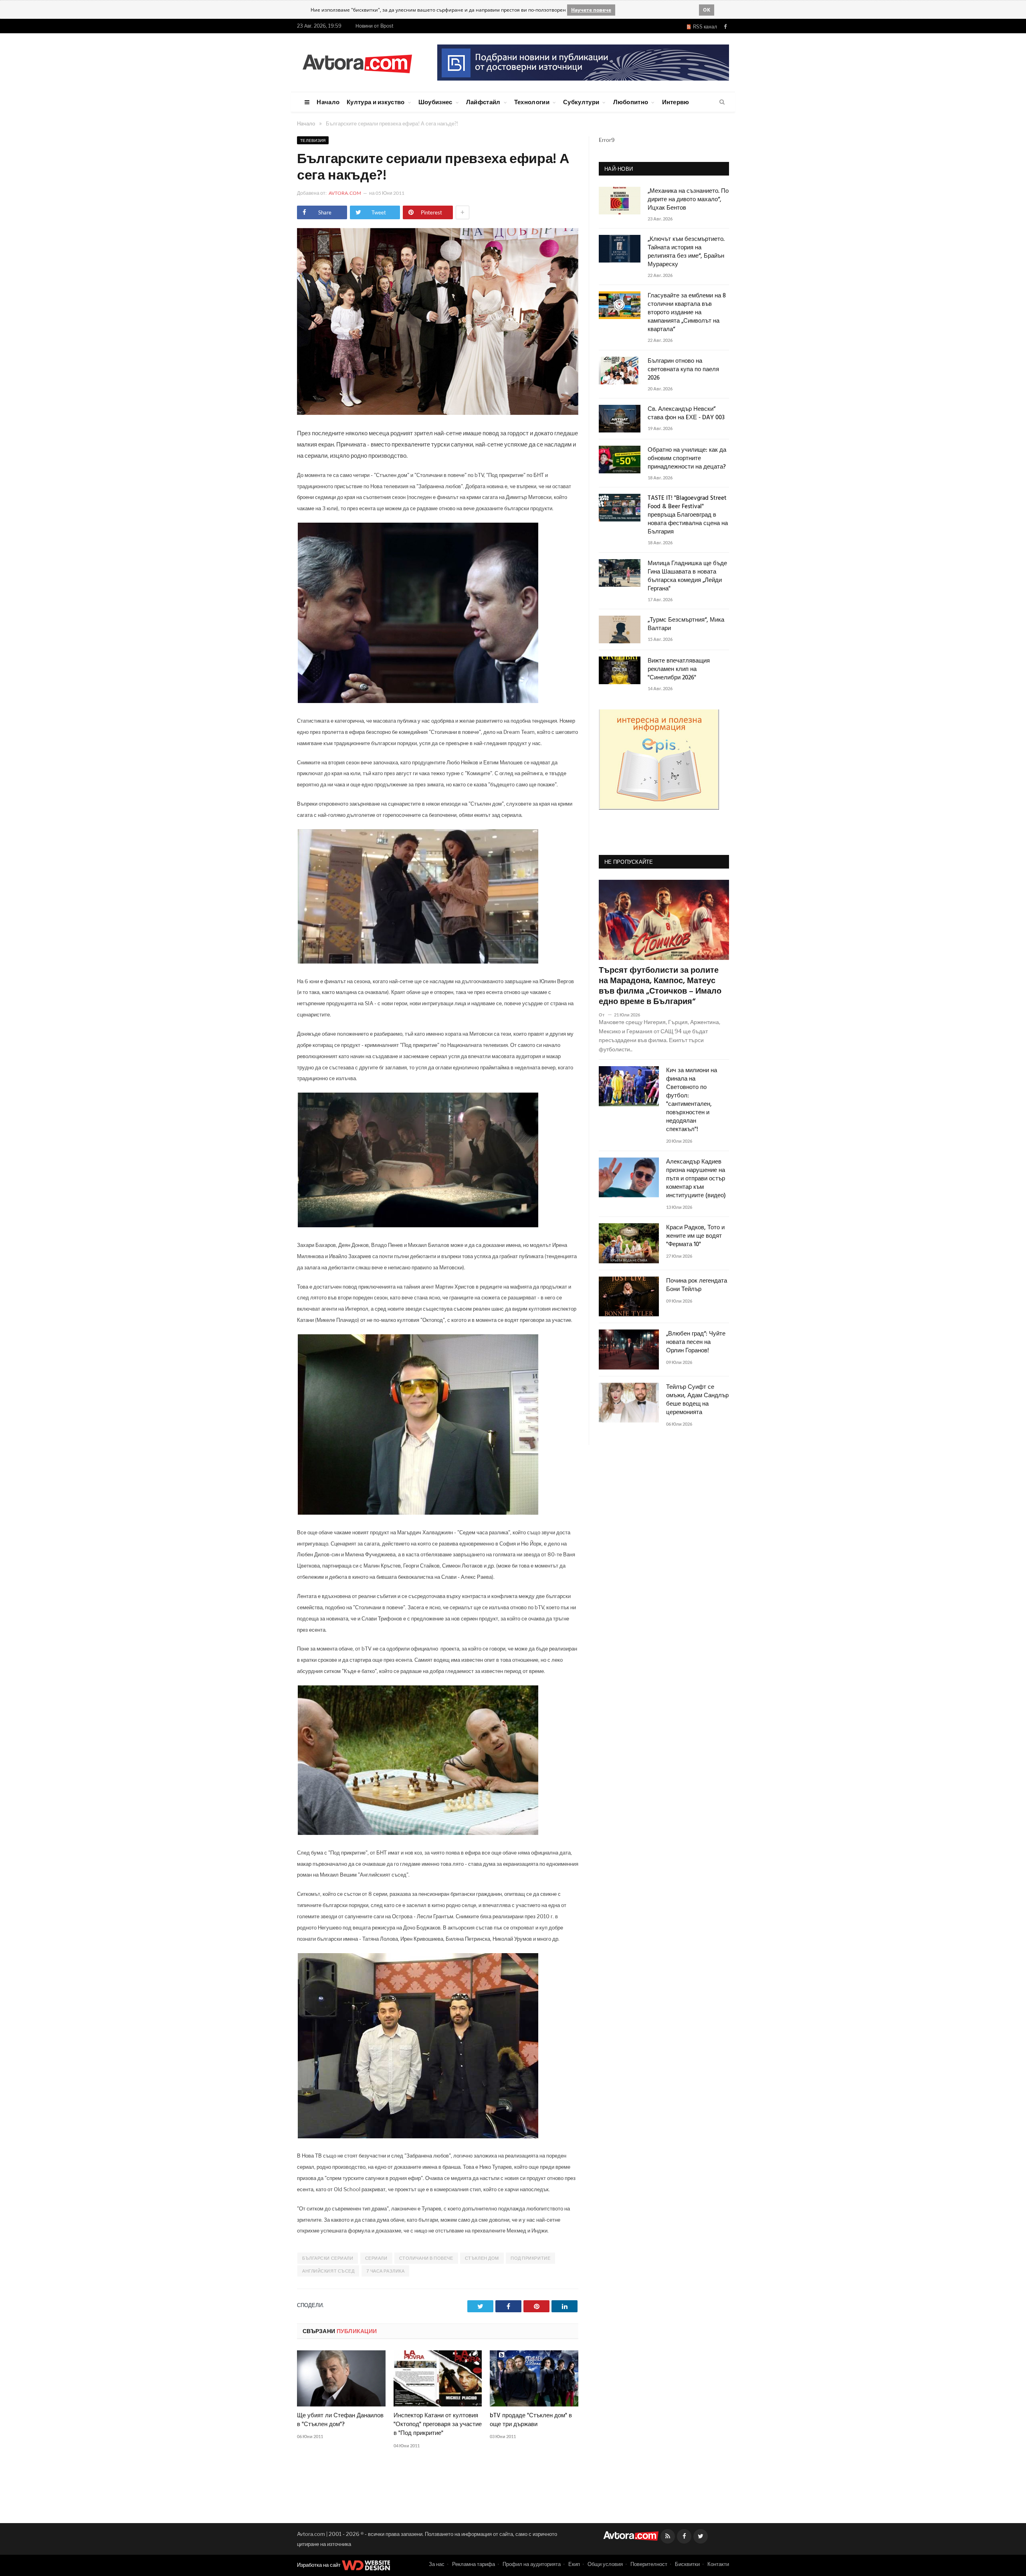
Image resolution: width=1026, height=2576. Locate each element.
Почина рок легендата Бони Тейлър (697, 1285)
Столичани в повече (426, 2258)
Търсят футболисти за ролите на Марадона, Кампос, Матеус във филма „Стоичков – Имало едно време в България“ (660, 986)
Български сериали (328, 2258)
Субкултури (581, 102)
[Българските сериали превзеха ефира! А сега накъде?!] (438, 413)
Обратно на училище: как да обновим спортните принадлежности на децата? (687, 459)
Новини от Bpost (375, 26)
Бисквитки (687, 2564)
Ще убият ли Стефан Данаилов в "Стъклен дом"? (340, 2420)
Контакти (718, 2564)
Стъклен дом (482, 2258)
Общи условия (605, 2564)
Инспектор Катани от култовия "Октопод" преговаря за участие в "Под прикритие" (438, 2424)
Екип (574, 2564)
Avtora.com (345, 193)
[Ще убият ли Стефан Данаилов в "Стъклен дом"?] (341, 2378)
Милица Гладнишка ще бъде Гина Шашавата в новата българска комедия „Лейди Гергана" (687, 576)
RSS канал (704, 27)
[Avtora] (357, 62)
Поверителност (649, 2564)
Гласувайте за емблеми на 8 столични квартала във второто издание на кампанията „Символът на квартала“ (687, 313)
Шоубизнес (435, 102)
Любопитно (631, 102)
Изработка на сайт (319, 2565)
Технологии (532, 102)
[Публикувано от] (605, 1015)
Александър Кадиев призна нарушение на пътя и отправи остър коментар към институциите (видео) (696, 1179)
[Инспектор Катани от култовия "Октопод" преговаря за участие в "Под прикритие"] (438, 2378)
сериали (376, 2258)
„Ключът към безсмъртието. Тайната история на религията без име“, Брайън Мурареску (686, 252)
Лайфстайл (483, 102)
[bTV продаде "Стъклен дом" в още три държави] (534, 2378)
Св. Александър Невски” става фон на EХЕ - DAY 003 (686, 414)
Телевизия (313, 140)
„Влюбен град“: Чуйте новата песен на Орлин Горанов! (696, 1343)
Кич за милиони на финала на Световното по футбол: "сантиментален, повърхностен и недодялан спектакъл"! (692, 1100)
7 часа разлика (386, 2271)
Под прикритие (530, 2258)
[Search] (722, 102)
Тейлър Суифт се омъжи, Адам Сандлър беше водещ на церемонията (697, 1400)
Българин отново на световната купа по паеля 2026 (683, 370)
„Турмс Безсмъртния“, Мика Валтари (686, 624)
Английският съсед (328, 2271)
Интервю (676, 102)
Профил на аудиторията (532, 2564)
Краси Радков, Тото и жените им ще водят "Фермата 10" (695, 1236)
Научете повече (591, 10)
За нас (437, 2564)
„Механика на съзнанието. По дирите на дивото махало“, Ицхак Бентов (688, 200)
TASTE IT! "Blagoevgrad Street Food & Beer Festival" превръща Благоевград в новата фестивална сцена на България (688, 515)
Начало (328, 102)
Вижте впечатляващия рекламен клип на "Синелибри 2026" (679, 670)
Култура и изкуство (376, 102)
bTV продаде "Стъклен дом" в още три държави (531, 2420)
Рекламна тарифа (474, 2564)
